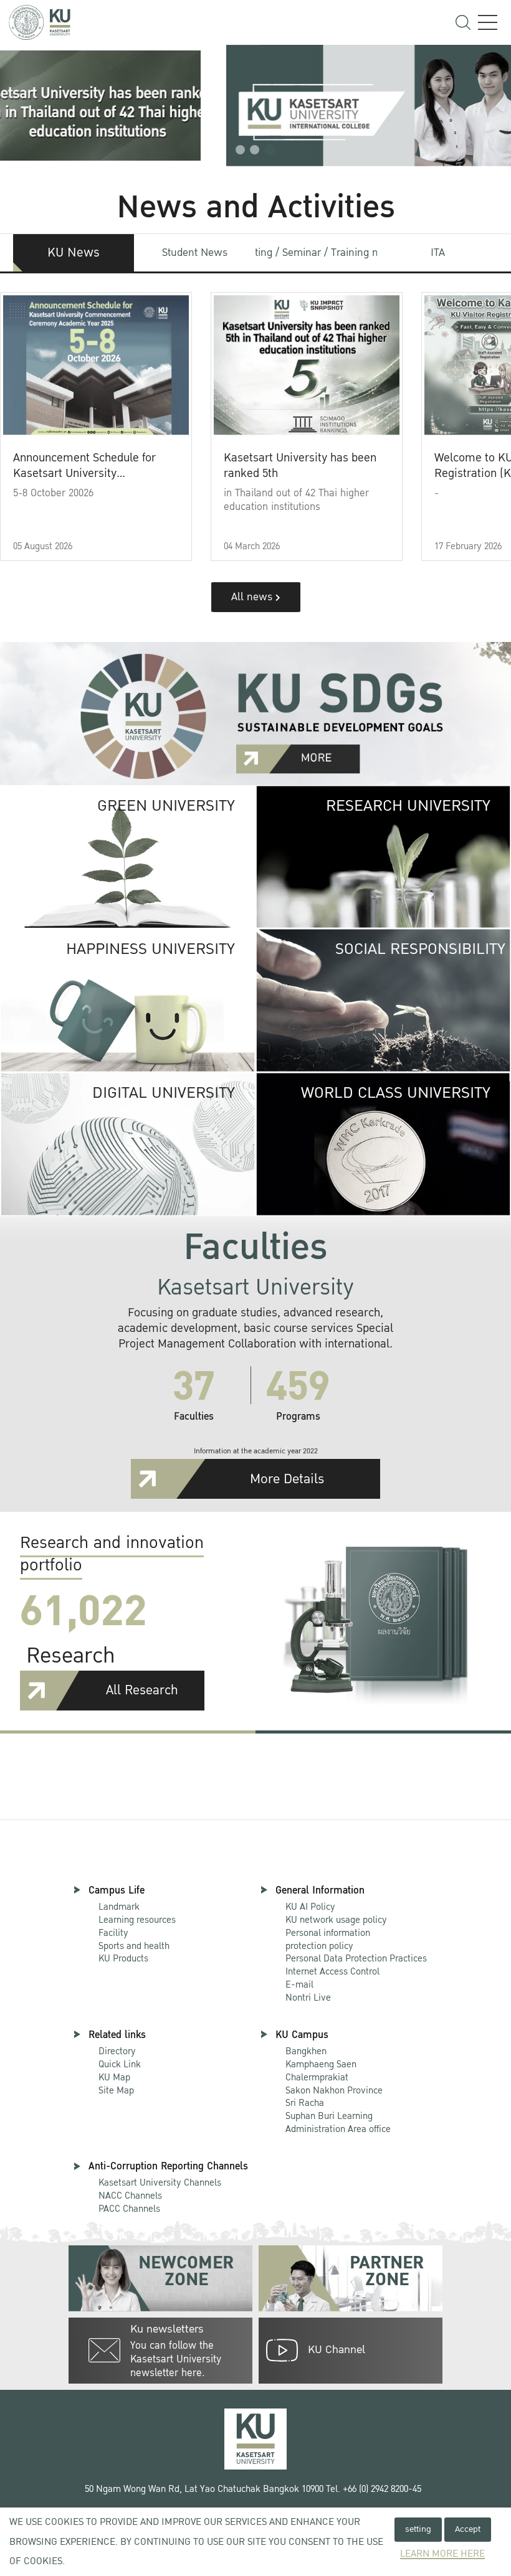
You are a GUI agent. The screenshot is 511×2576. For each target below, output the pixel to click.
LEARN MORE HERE (442, 2554)
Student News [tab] (195, 252)
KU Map (114, 2077)
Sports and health (134, 1946)
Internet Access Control (332, 1971)
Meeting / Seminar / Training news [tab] (316, 252)
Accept (468, 2529)
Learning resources (137, 1920)
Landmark (119, 1907)
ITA (438, 252)
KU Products (123, 1958)
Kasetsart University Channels (160, 2182)
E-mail (299, 1984)
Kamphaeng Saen (321, 2064)
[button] (240, 150)
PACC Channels (129, 2209)
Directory (117, 2051)
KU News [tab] (74, 253)
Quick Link (120, 2064)
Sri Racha (305, 2103)
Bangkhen (306, 2051)
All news (253, 597)
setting (418, 2529)
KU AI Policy (310, 1907)
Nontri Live (308, 1998)
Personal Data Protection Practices (356, 1958)
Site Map (116, 2090)
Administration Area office (338, 2123)
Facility (113, 1933)
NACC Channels (130, 2196)
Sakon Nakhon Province (334, 2084)
